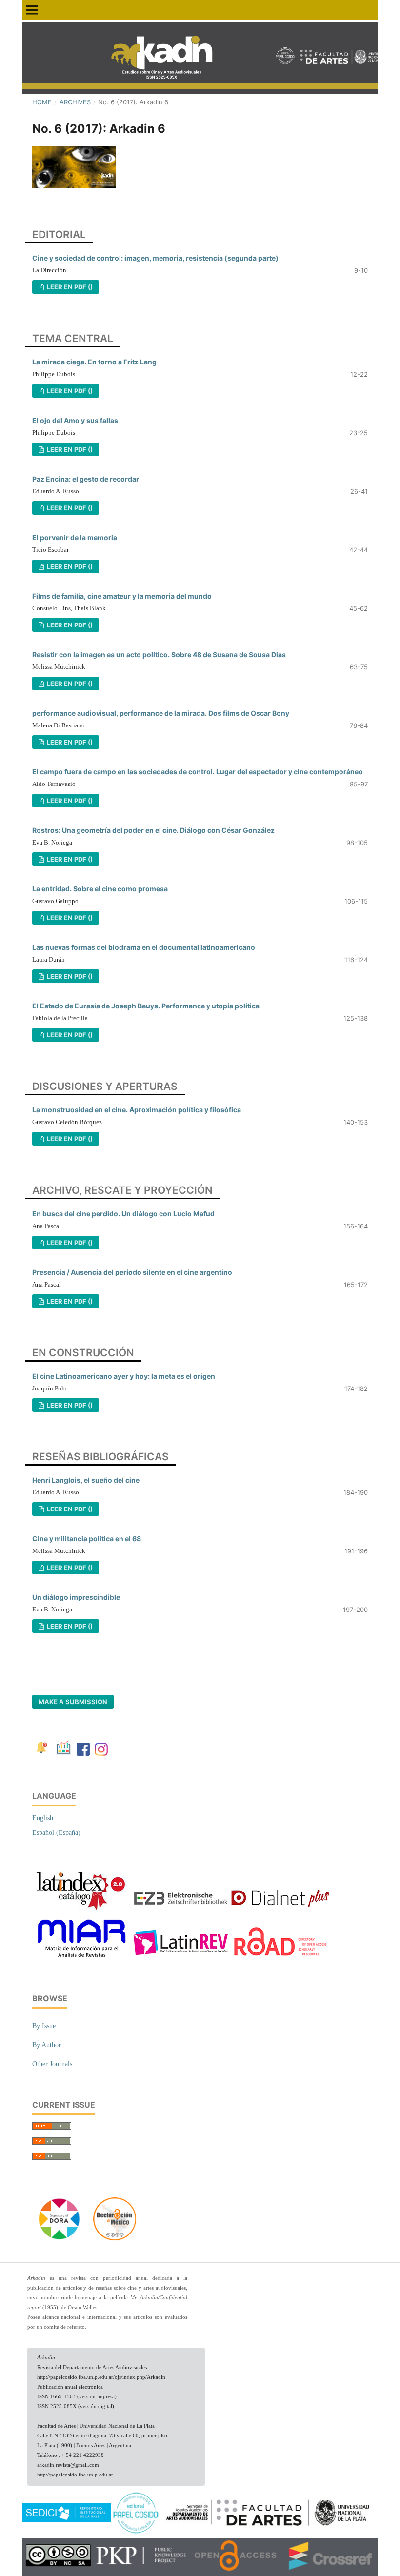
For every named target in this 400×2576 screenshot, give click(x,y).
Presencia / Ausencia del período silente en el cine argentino (132, 1272)
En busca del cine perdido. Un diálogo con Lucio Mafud (123, 1214)
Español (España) (56, 1833)
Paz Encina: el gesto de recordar (86, 479)
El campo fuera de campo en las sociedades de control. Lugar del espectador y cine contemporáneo (198, 772)
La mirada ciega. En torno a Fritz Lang (94, 362)
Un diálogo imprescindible (76, 1597)
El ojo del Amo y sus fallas (75, 420)
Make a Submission (73, 1702)
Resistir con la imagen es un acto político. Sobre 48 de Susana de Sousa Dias (159, 654)
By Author (47, 2045)
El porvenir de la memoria (75, 537)
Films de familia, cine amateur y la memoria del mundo (122, 596)
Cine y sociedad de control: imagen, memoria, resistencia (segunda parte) (155, 258)
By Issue (44, 2026)
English (43, 1818)
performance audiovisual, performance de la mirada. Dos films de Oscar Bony (161, 713)
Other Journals (52, 2064)
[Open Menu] (32, 10)
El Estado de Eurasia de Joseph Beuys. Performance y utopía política (146, 1006)
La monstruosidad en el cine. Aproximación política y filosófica (137, 1110)
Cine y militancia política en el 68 (87, 1539)
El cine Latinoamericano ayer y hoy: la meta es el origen (124, 1376)
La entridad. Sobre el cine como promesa (100, 889)
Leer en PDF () (69, 287)
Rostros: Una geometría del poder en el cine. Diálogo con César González (153, 830)
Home (42, 102)
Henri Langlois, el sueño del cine (86, 1480)
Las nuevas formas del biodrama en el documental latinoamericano (144, 947)
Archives (75, 102)
